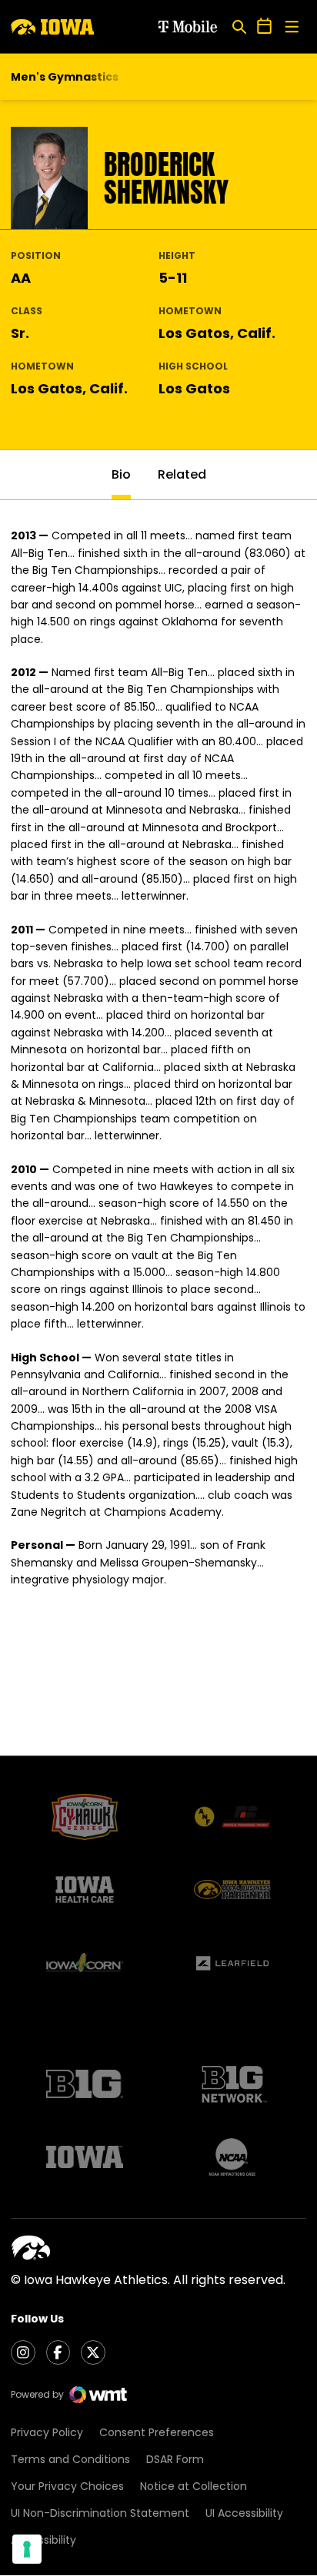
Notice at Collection (194, 2486)
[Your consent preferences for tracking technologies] (27, 2549)
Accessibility (43, 2540)
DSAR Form (175, 2459)
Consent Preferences (157, 2432)
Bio (121, 474)
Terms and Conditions (70, 2459)
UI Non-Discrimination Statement (100, 2513)
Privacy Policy (47, 2432)
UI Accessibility (244, 2513)
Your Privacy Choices (67, 2486)
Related (182, 474)
